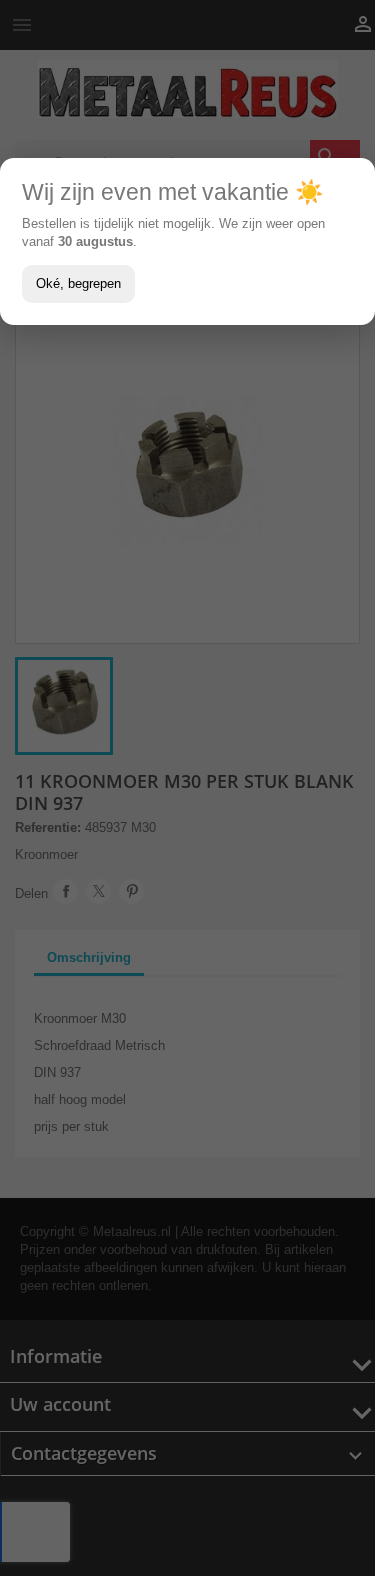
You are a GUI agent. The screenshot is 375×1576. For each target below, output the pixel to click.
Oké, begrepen (78, 283)
